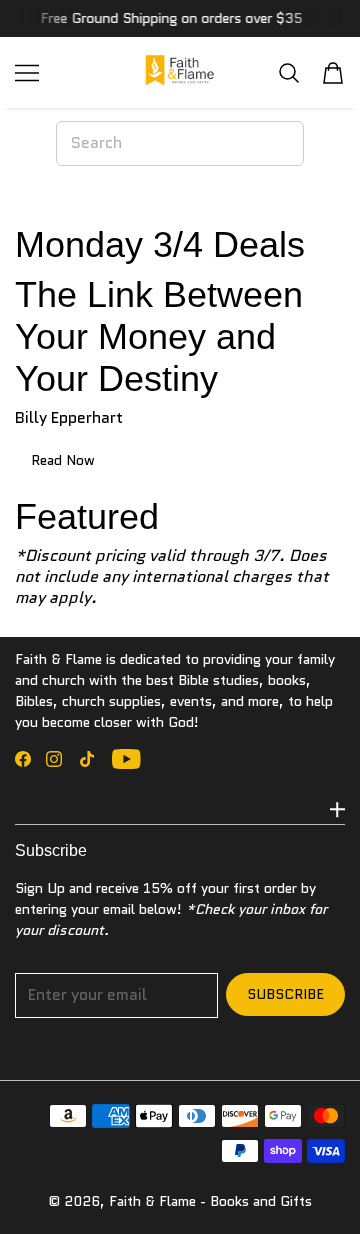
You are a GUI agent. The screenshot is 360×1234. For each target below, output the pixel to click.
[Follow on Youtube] (126, 759)
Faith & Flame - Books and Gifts (210, 1201)
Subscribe (285, 994)
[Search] (289, 72)
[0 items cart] (333, 73)
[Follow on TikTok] (87, 759)
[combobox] (180, 143)
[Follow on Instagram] (54, 759)
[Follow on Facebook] (23, 759)
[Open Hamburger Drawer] (27, 73)
